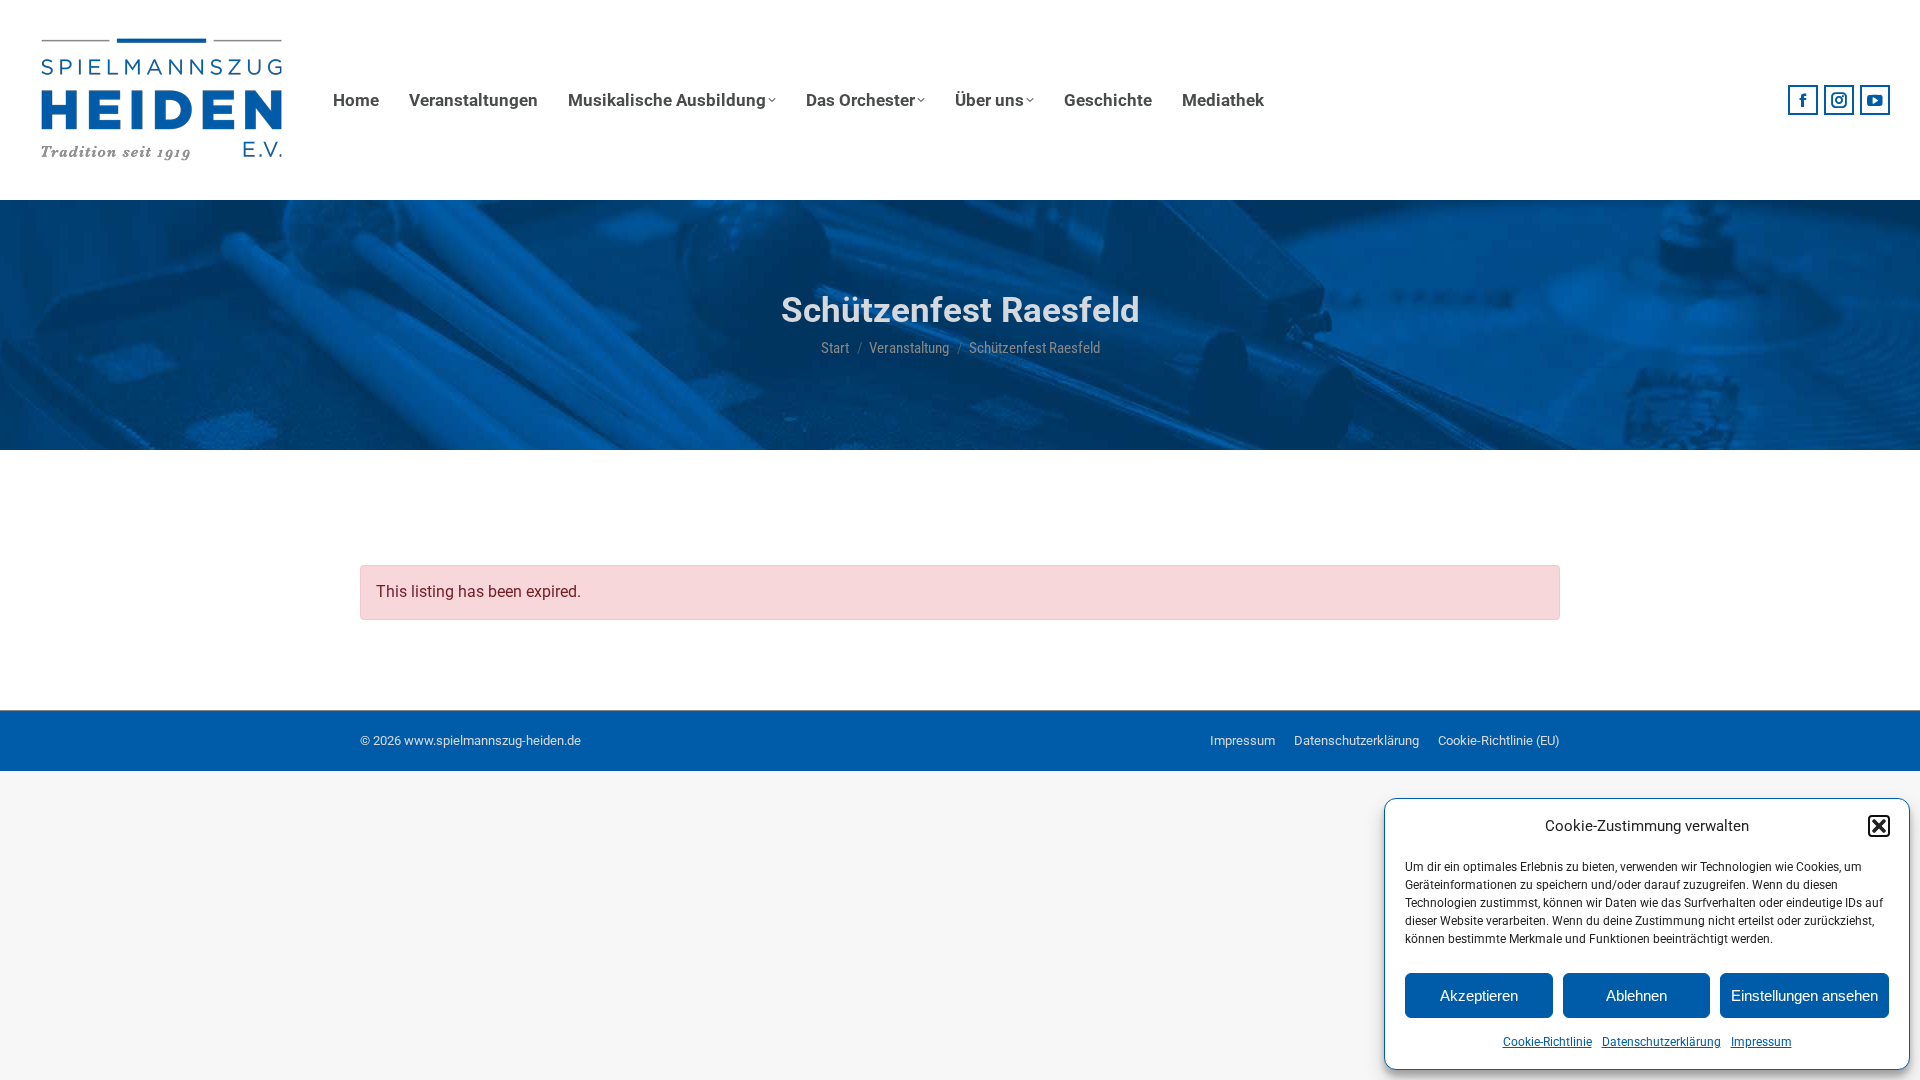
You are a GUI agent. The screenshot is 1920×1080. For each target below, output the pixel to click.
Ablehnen (1636, 995)
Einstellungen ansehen (1804, 995)
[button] (1879, 826)
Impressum (1761, 1042)
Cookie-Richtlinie (1547, 1042)
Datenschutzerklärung (1661, 1042)
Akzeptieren (1479, 995)
